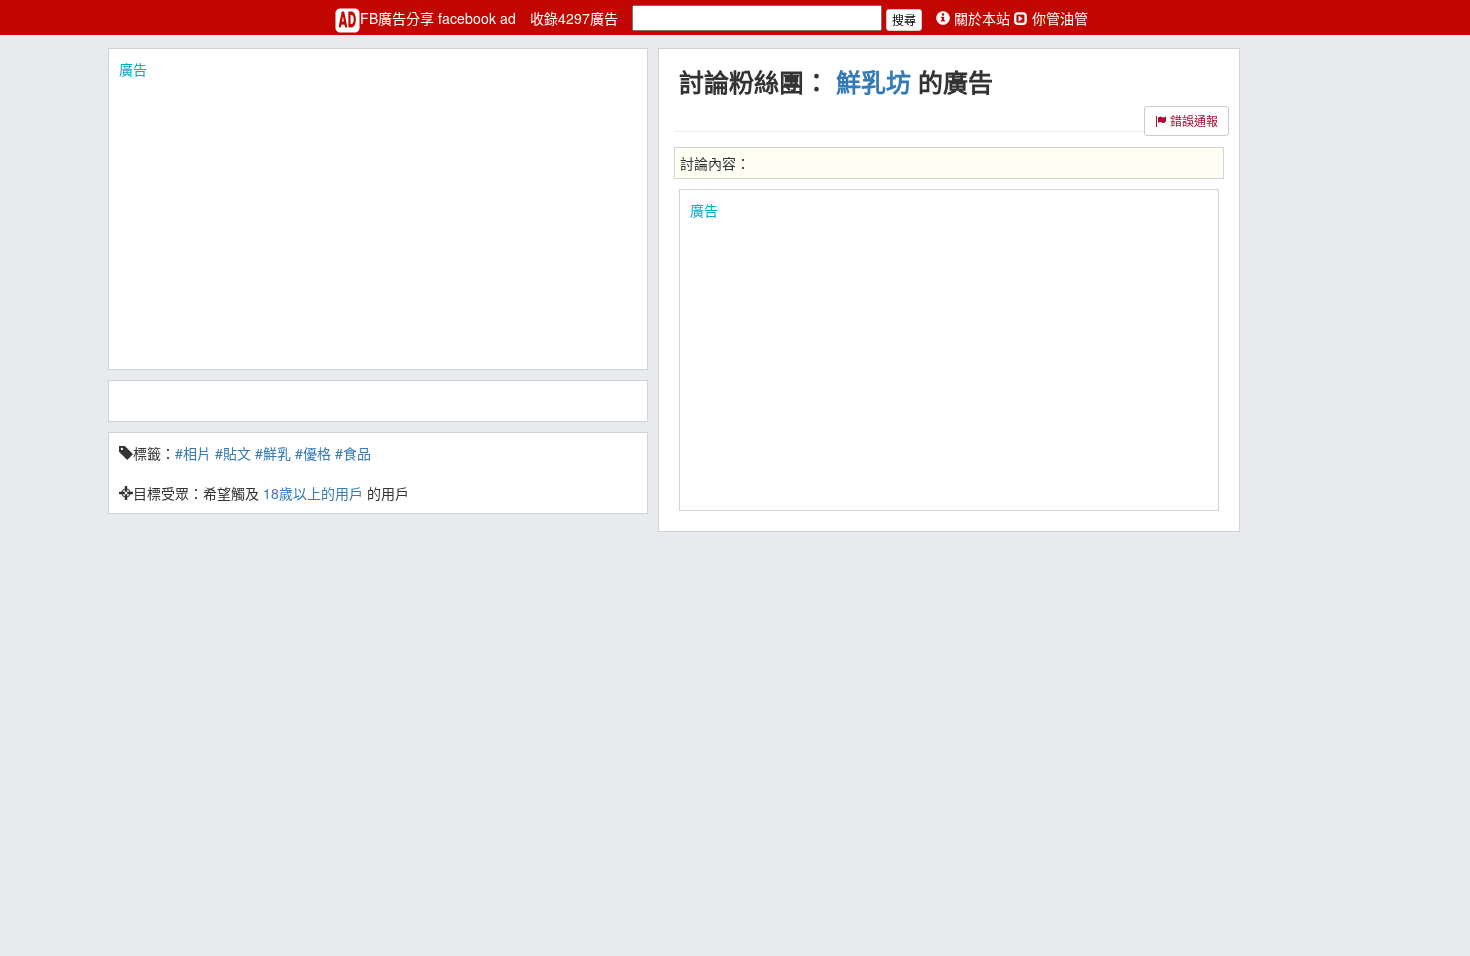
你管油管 (1058, 18)
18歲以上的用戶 (313, 493)
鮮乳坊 (873, 82)
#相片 (193, 453)
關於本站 (982, 18)
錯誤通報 (1192, 120)
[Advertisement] (378, 219)
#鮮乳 (273, 453)
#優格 (313, 453)
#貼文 (233, 453)
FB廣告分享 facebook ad (440, 18)
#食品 (353, 453)
